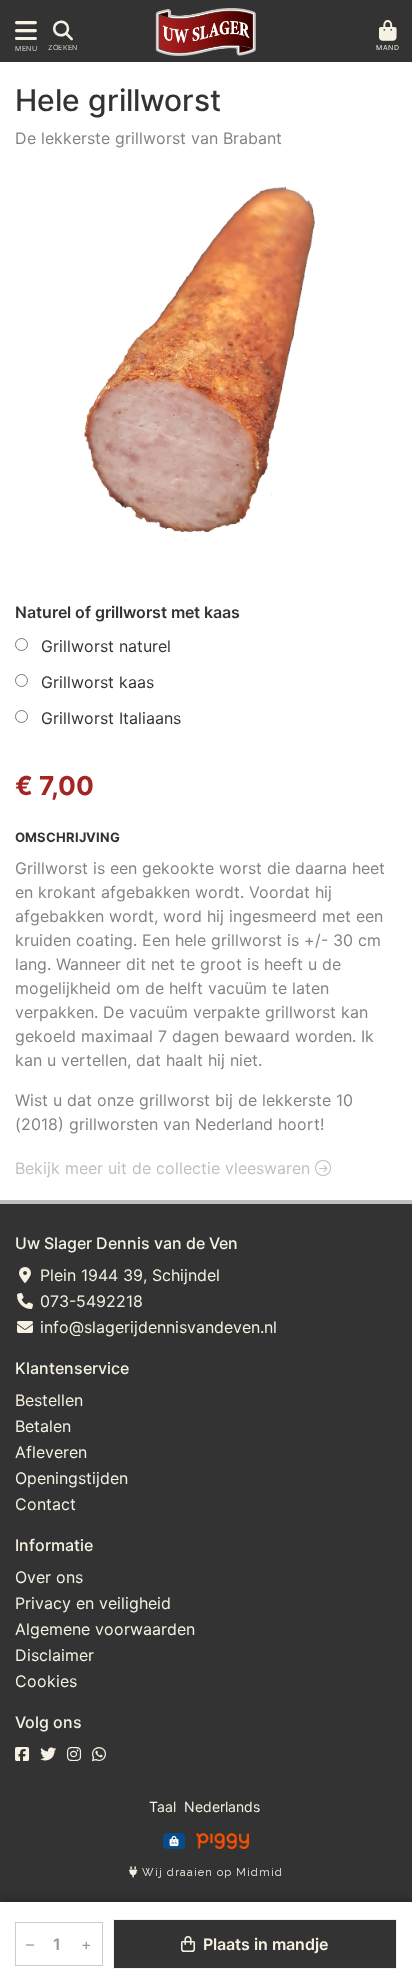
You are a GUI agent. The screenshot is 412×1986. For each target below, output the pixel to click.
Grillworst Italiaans (111, 718)
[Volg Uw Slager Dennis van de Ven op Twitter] (48, 1754)
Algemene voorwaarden (105, 1629)
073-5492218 (89, 1301)
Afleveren (51, 1452)
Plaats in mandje (263, 1944)
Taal (162, 1806)
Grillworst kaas (97, 682)
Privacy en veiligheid (93, 1603)
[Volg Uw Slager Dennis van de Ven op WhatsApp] (99, 1754)
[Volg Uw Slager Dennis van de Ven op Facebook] (22, 1754)
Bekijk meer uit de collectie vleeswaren (165, 1168)
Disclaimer (54, 1655)
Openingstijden (71, 1478)
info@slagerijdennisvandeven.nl (156, 1327)
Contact (45, 1504)
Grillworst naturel (106, 646)
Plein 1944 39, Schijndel (127, 1275)
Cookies (46, 1681)
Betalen (43, 1426)
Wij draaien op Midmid (210, 1872)
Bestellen (49, 1400)
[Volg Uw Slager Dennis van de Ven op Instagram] (74, 1754)
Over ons (49, 1577)
